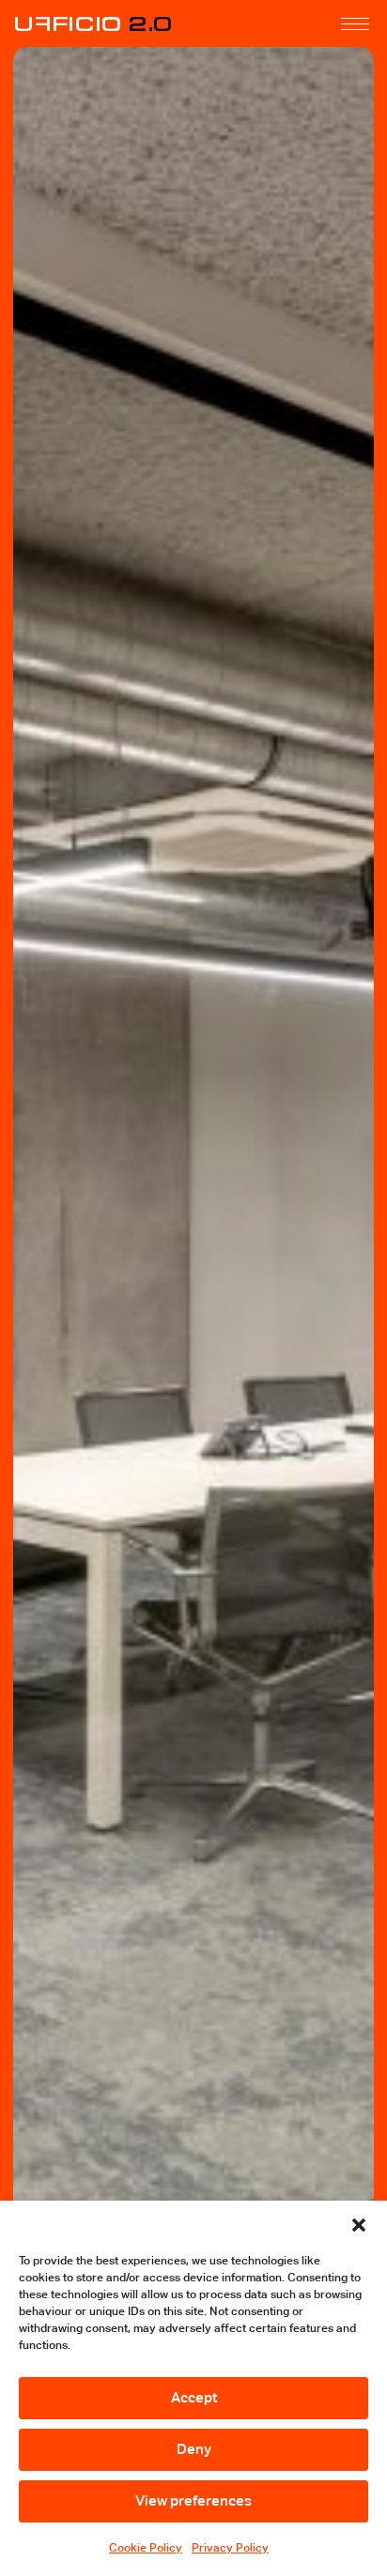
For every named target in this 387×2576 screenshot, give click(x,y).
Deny (194, 2449)
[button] (359, 2224)
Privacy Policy (230, 2548)
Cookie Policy (146, 2548)
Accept (194, 2397)
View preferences (193, 2500)
